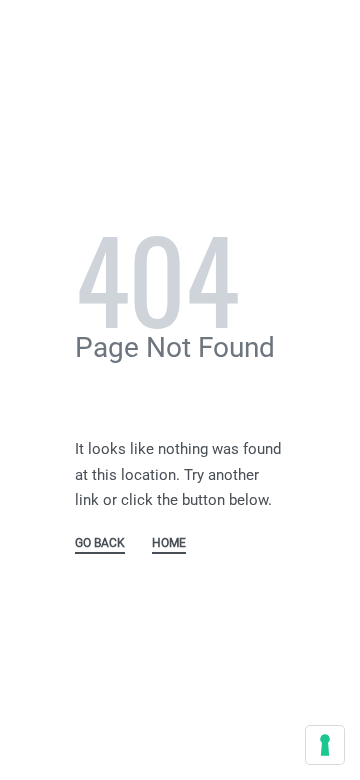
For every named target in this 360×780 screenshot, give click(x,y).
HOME (169, 543)
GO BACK (100, 543)
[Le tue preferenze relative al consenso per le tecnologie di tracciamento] (325, 745)
